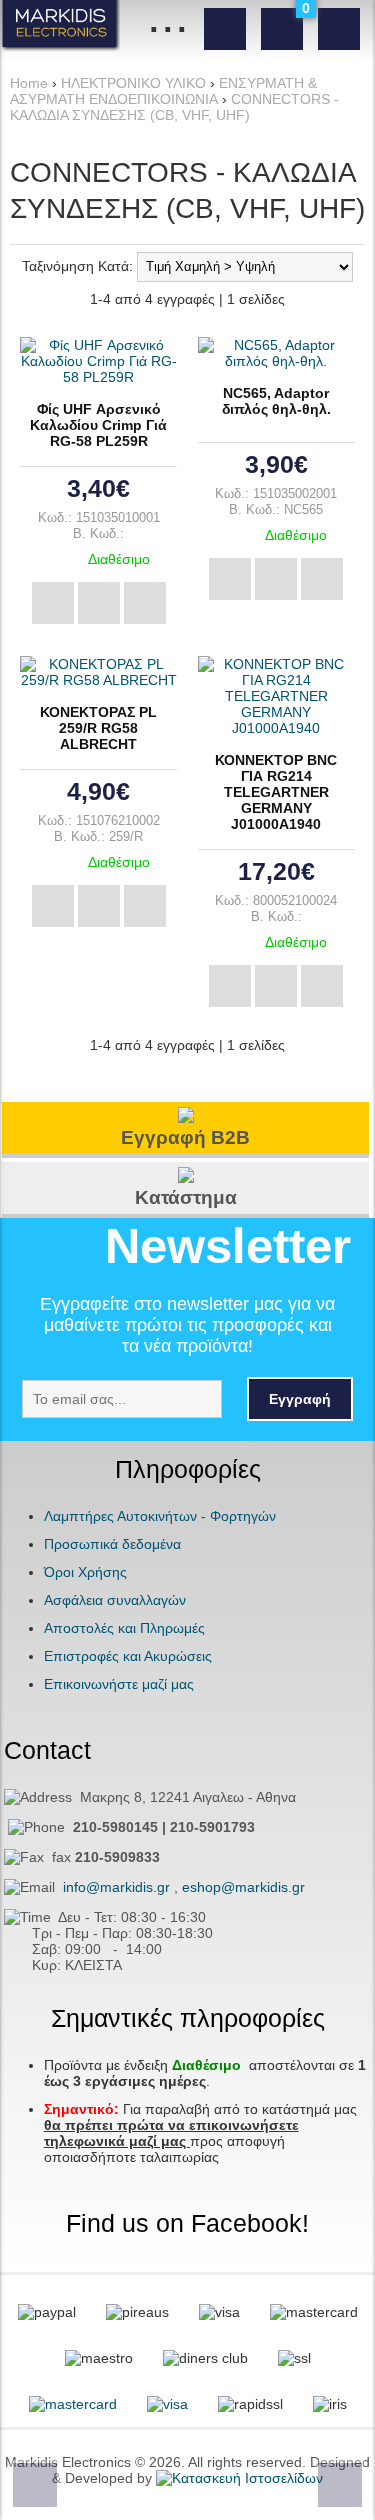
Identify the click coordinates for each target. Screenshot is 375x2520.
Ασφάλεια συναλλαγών (115, 1600)
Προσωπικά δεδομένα (112, 1544)
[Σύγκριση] (99, 603)
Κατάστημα (186, 1197)
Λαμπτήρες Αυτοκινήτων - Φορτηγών (160, 1516)
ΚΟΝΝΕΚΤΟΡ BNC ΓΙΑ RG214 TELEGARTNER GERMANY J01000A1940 (276, 792)
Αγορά (53, 603)
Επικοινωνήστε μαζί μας (119, 1684)
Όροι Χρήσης (85, 1572)
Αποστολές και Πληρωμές (124, 1628)
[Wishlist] (145, 603)
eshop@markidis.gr (243, 1887)
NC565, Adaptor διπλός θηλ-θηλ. (276, 401)
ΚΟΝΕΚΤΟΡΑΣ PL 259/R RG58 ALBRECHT (98, 728)
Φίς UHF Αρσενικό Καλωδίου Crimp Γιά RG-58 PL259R (98, 425)
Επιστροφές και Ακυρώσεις (128, 1656)
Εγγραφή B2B (185, 1137)
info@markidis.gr (116, 1887)
